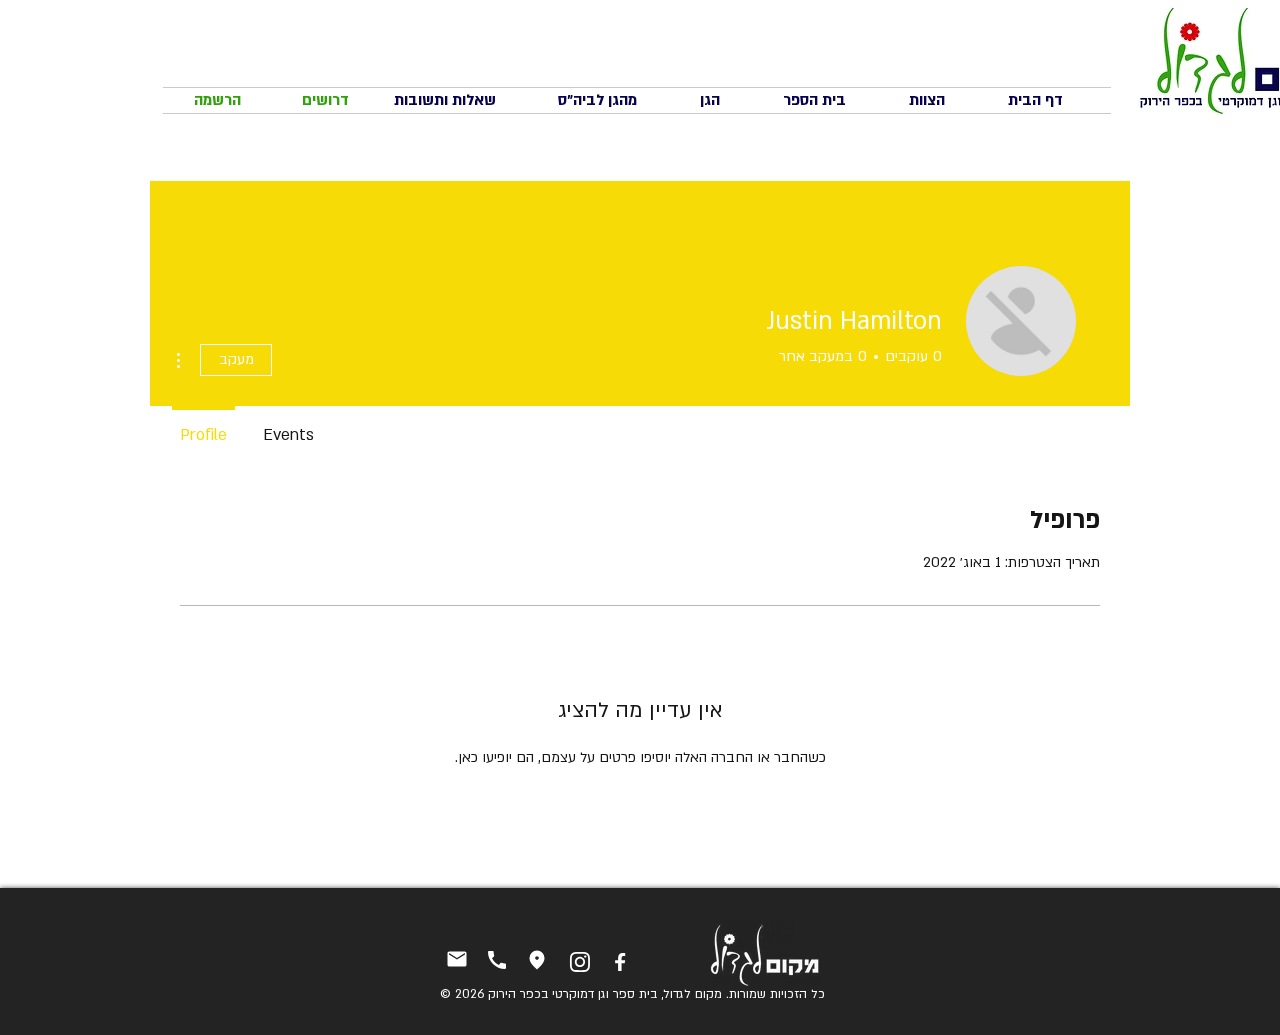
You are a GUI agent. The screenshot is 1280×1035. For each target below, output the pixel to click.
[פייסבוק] (619, 962)
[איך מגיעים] (536, 960)
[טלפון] (496, 960)
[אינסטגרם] (579, 962)
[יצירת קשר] (456, 959)
